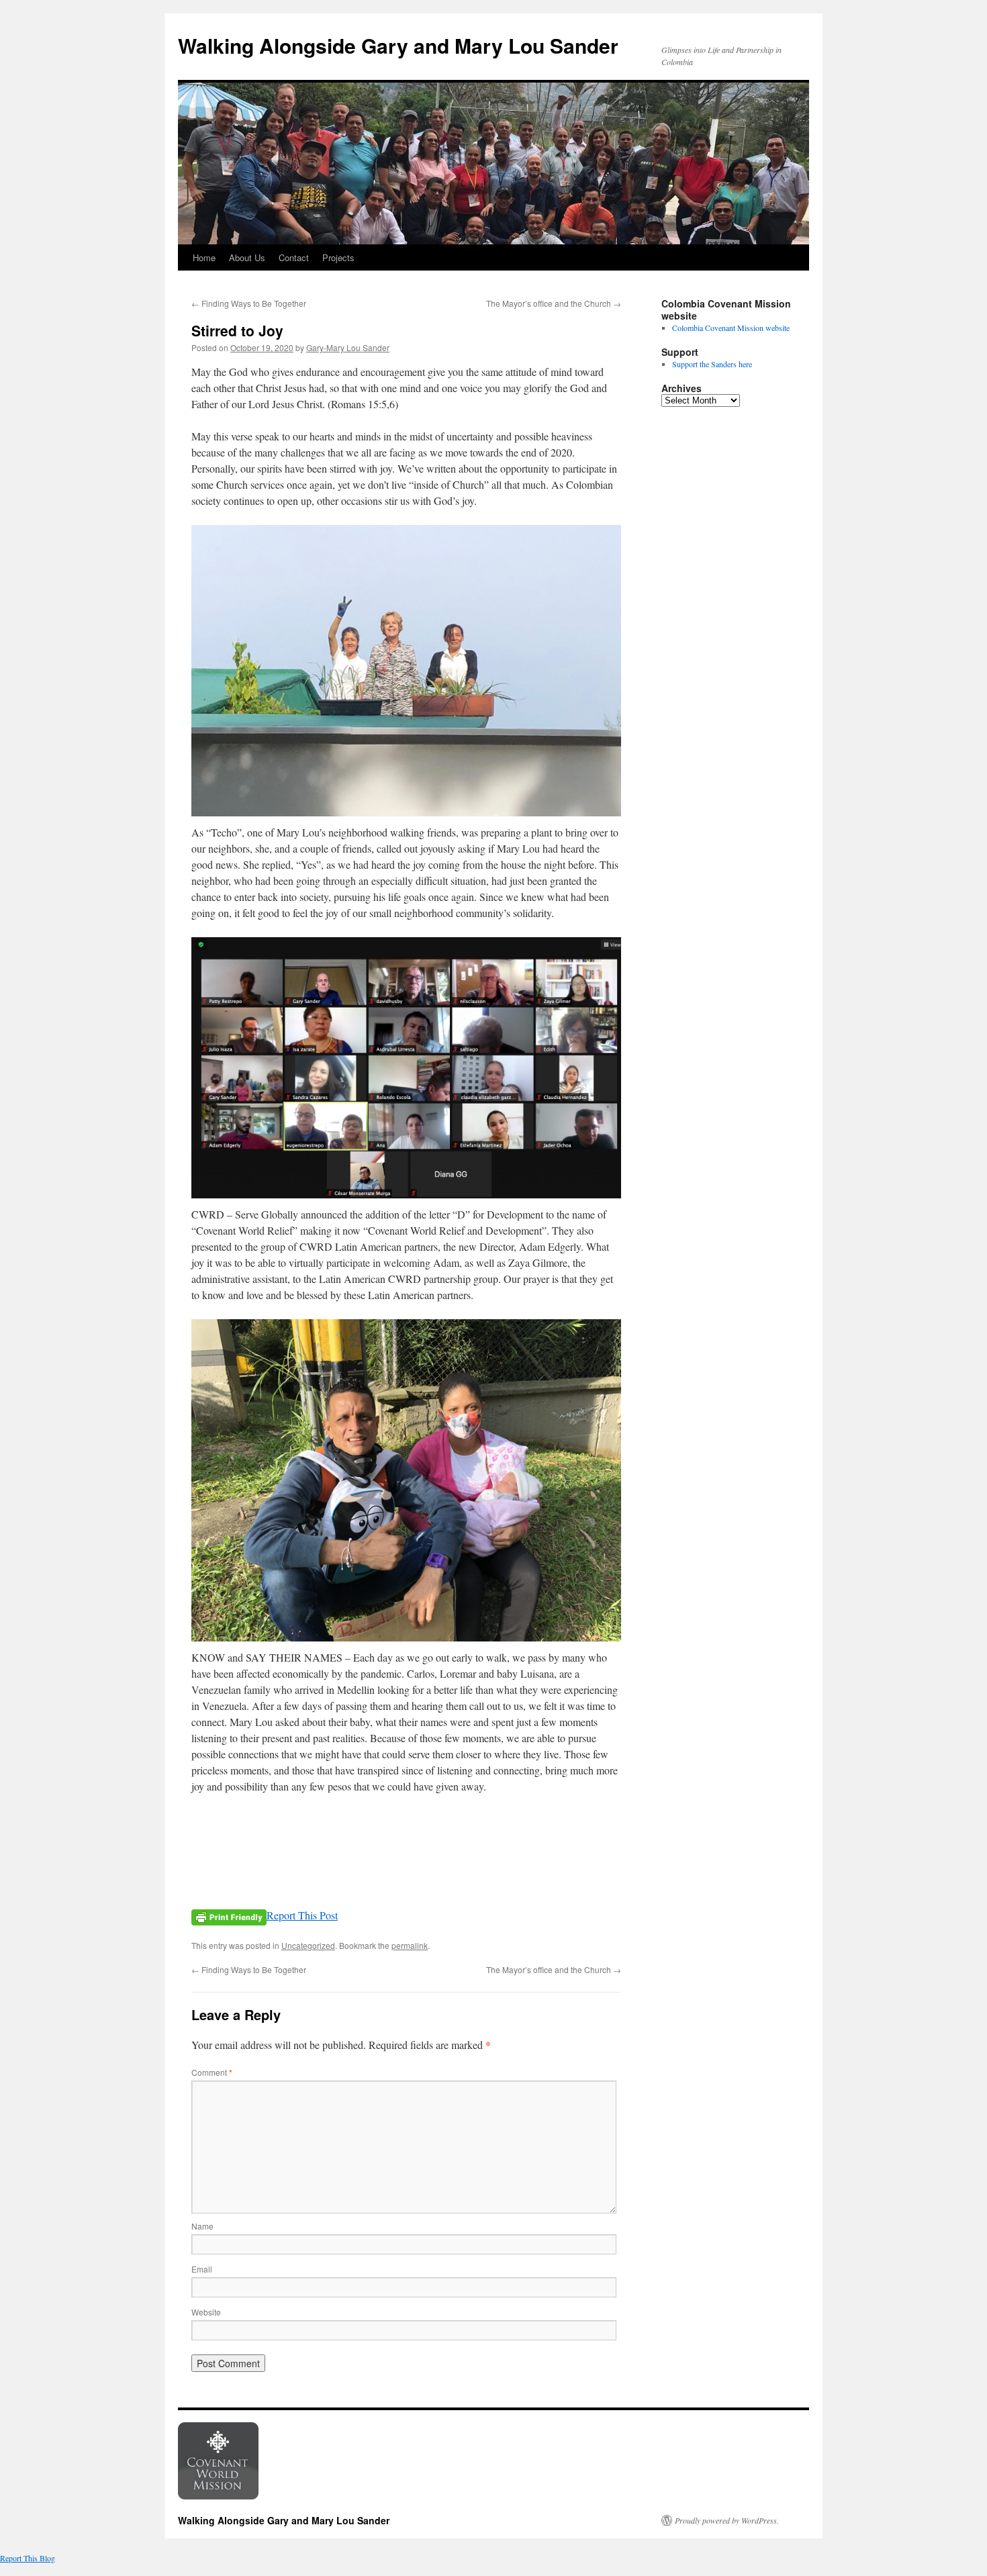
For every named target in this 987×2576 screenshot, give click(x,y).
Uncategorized (308, 1945)
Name (202, 2226)
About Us (247, 257)
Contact (294, 257)
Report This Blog (28, 2558)
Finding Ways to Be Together (249, 303)
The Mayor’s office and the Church (554, 303)
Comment (212, 2072)
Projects (338, 257)
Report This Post (302, 1915)
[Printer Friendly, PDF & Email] (229, 1916)
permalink (410, 1945)
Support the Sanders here (712, 364)
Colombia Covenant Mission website (731, 328)
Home (204, 257)
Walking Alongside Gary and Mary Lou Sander (398, 45)
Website (206, 2312)
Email (202, 2269)
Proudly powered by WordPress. (727, 2520)
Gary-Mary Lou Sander (348, 347)
